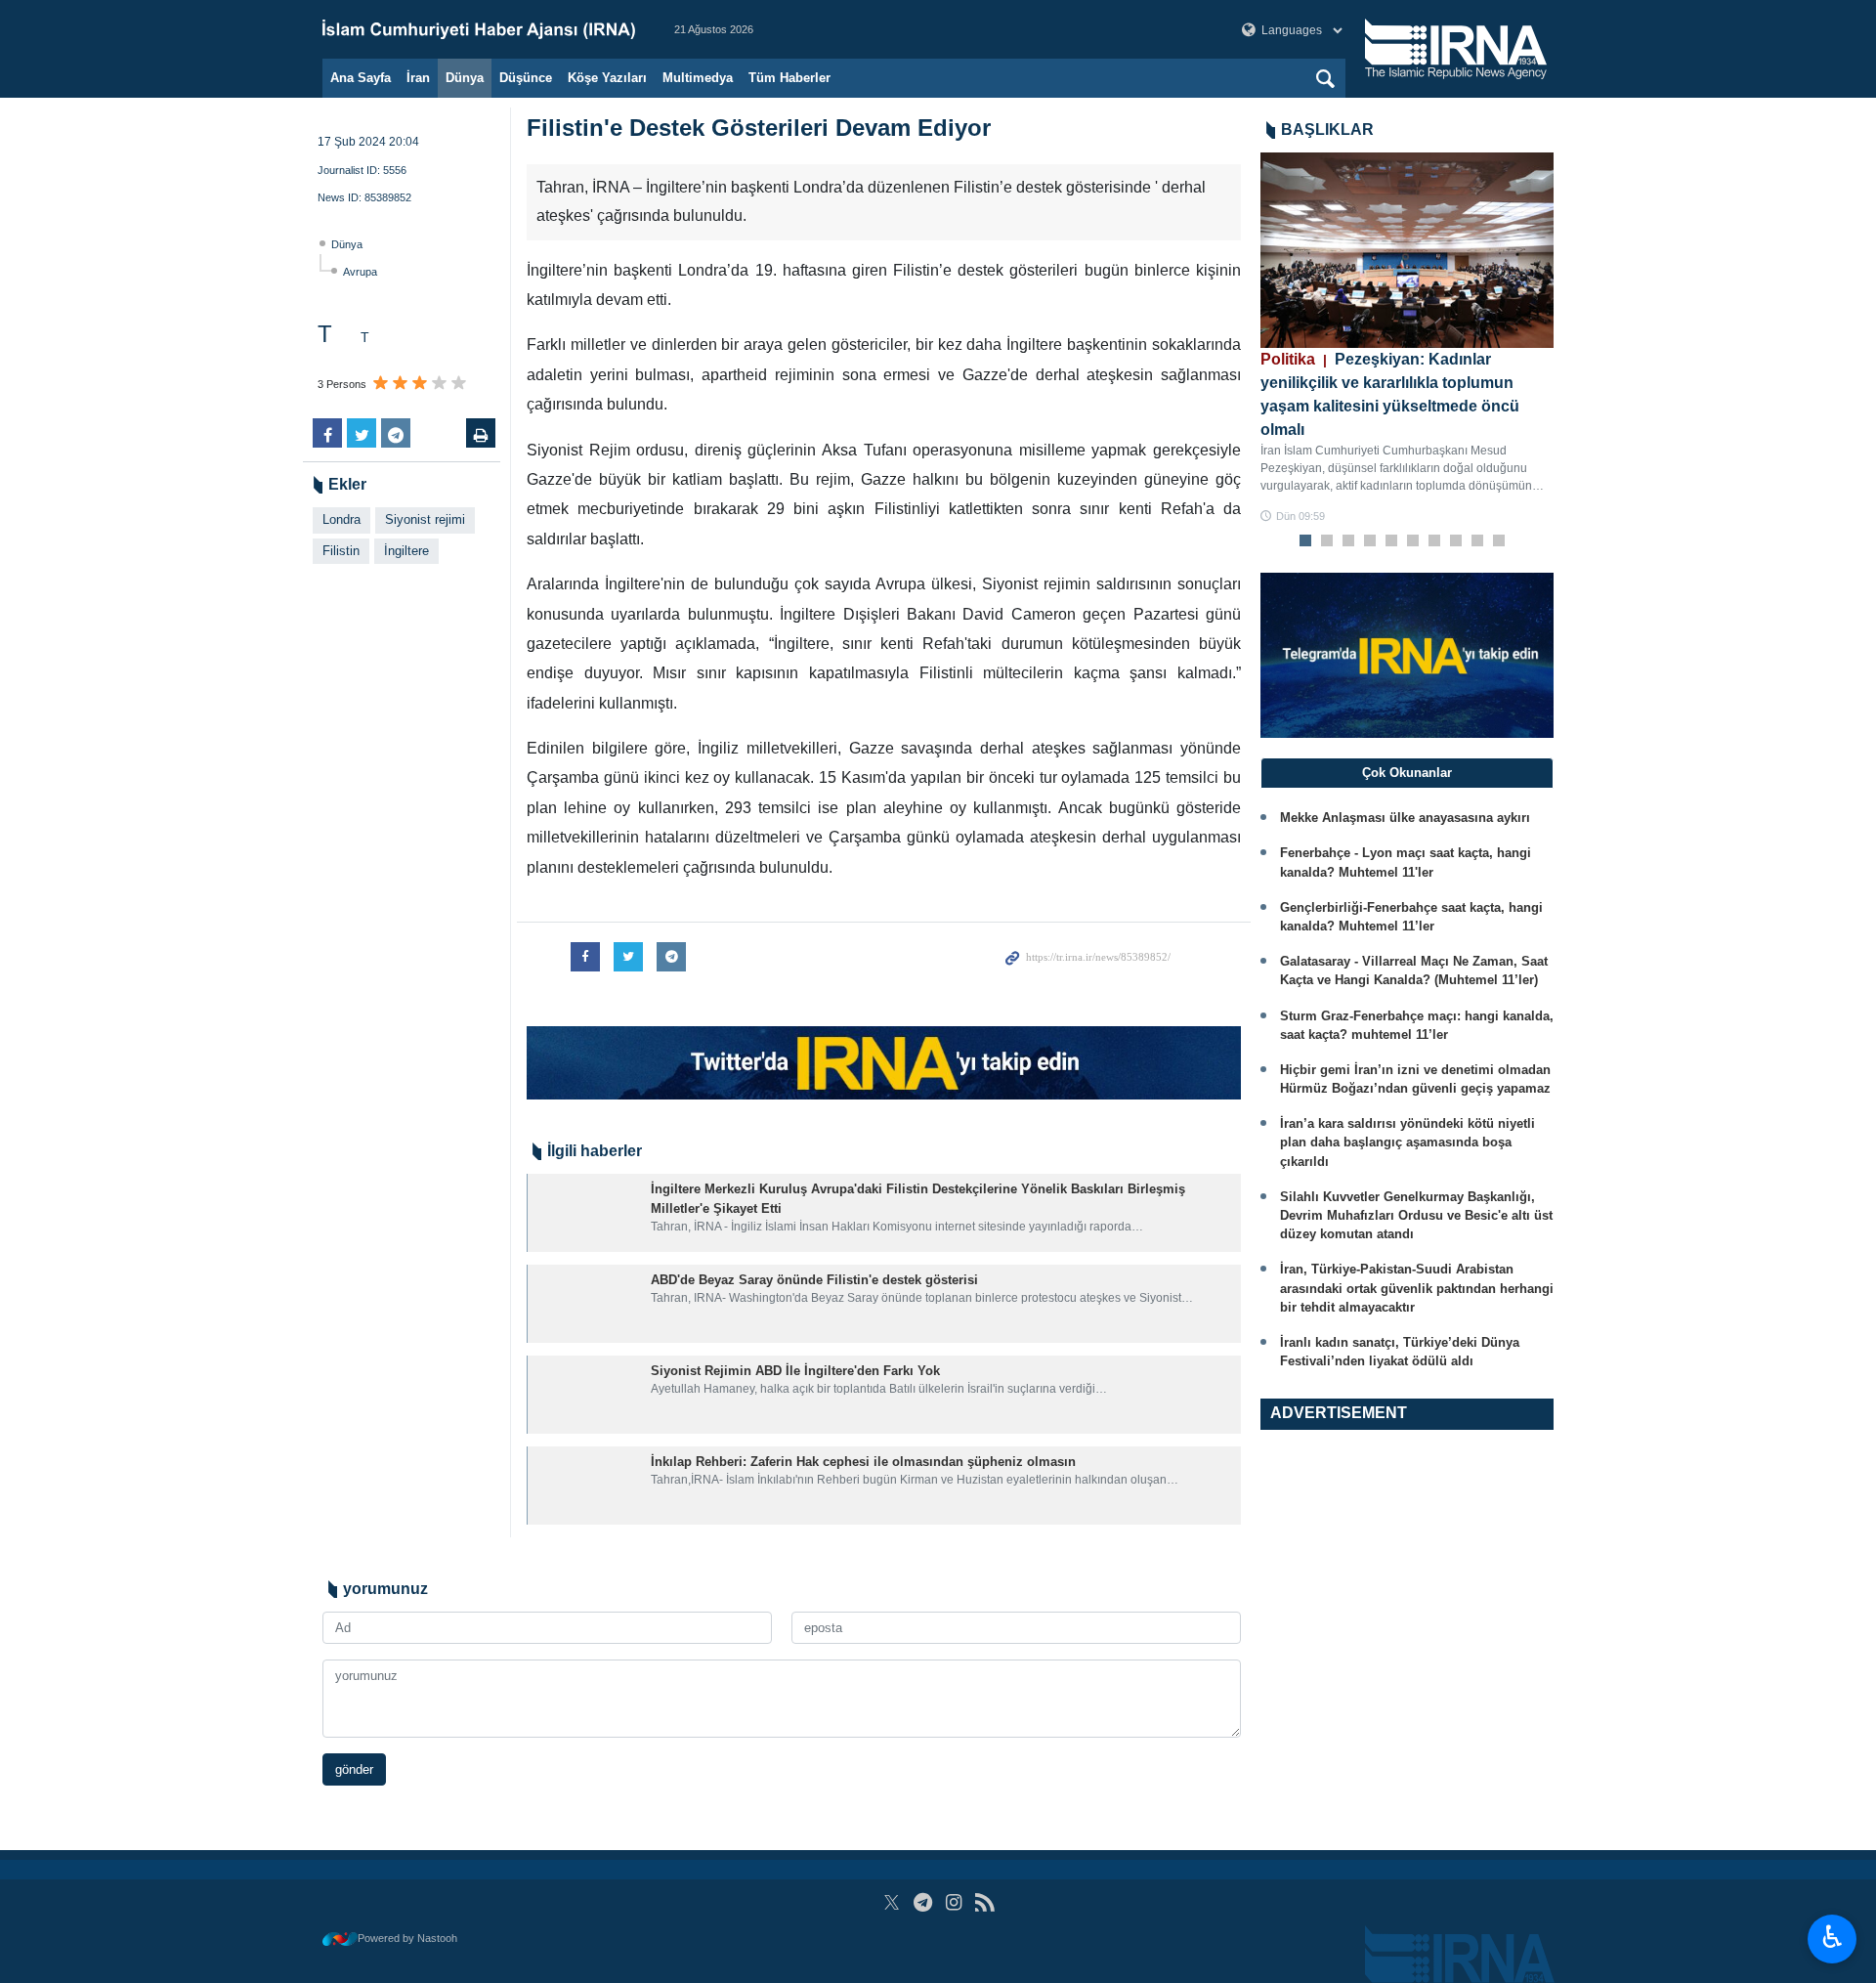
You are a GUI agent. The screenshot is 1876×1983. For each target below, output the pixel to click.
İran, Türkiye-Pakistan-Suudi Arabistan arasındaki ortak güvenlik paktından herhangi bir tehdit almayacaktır (1417, 1288)
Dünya (465, 78)
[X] (892, 1902)
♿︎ (1833, 1937)
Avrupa (360, 272)
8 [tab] (1456, 541)
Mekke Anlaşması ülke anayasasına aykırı (1405, 818)
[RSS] (984, 1902)
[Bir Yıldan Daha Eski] (585, 1213)
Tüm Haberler (789, 78)
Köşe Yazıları (607, 78)
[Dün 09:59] (1407, 250)
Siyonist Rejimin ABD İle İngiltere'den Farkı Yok (795, 1371)
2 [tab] (1327, 541)
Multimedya (698, 78)
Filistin (341, 551)
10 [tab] (1499, 541)
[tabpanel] (1407, 339)
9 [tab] (1478, 541)
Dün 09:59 (1300, 516)
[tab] (1407, 773)
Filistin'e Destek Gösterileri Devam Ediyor (759, 128)
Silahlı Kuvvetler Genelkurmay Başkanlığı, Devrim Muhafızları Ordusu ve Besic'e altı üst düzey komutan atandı (1416, 1215)
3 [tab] (1349, 541)
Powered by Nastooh (407, 1938)
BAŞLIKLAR (1327, 129)
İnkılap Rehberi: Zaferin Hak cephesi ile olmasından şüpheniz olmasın (863, 1462)
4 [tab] (1370, 541)
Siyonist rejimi (425, 519)
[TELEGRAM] (923, 1902)
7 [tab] (1435, 541)
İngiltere (406, 551)
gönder (354, 1769)
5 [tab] (1392, 541)
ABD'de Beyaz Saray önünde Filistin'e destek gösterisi (814, 1280)
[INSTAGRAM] (954, 1902)
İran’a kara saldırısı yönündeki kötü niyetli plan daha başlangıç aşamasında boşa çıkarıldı (1407, 1142)
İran (418, 78)
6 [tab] (1413, 541)
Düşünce (526, 78)
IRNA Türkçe (479, 29)
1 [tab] (1306, 541)
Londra (341, 519)
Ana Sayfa (361, 78)
